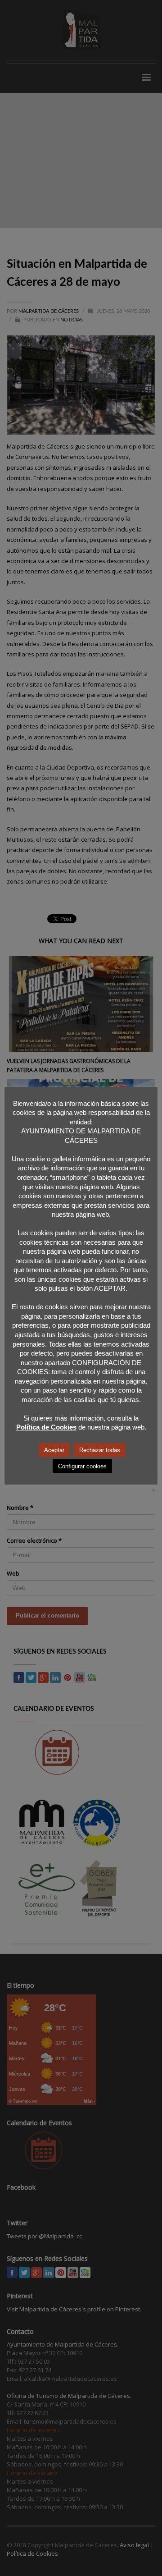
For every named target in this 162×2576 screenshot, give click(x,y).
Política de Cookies (46, 1427)
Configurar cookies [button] (82, 1466)
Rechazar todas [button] (100, 1450)
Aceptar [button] (54, 1450)
